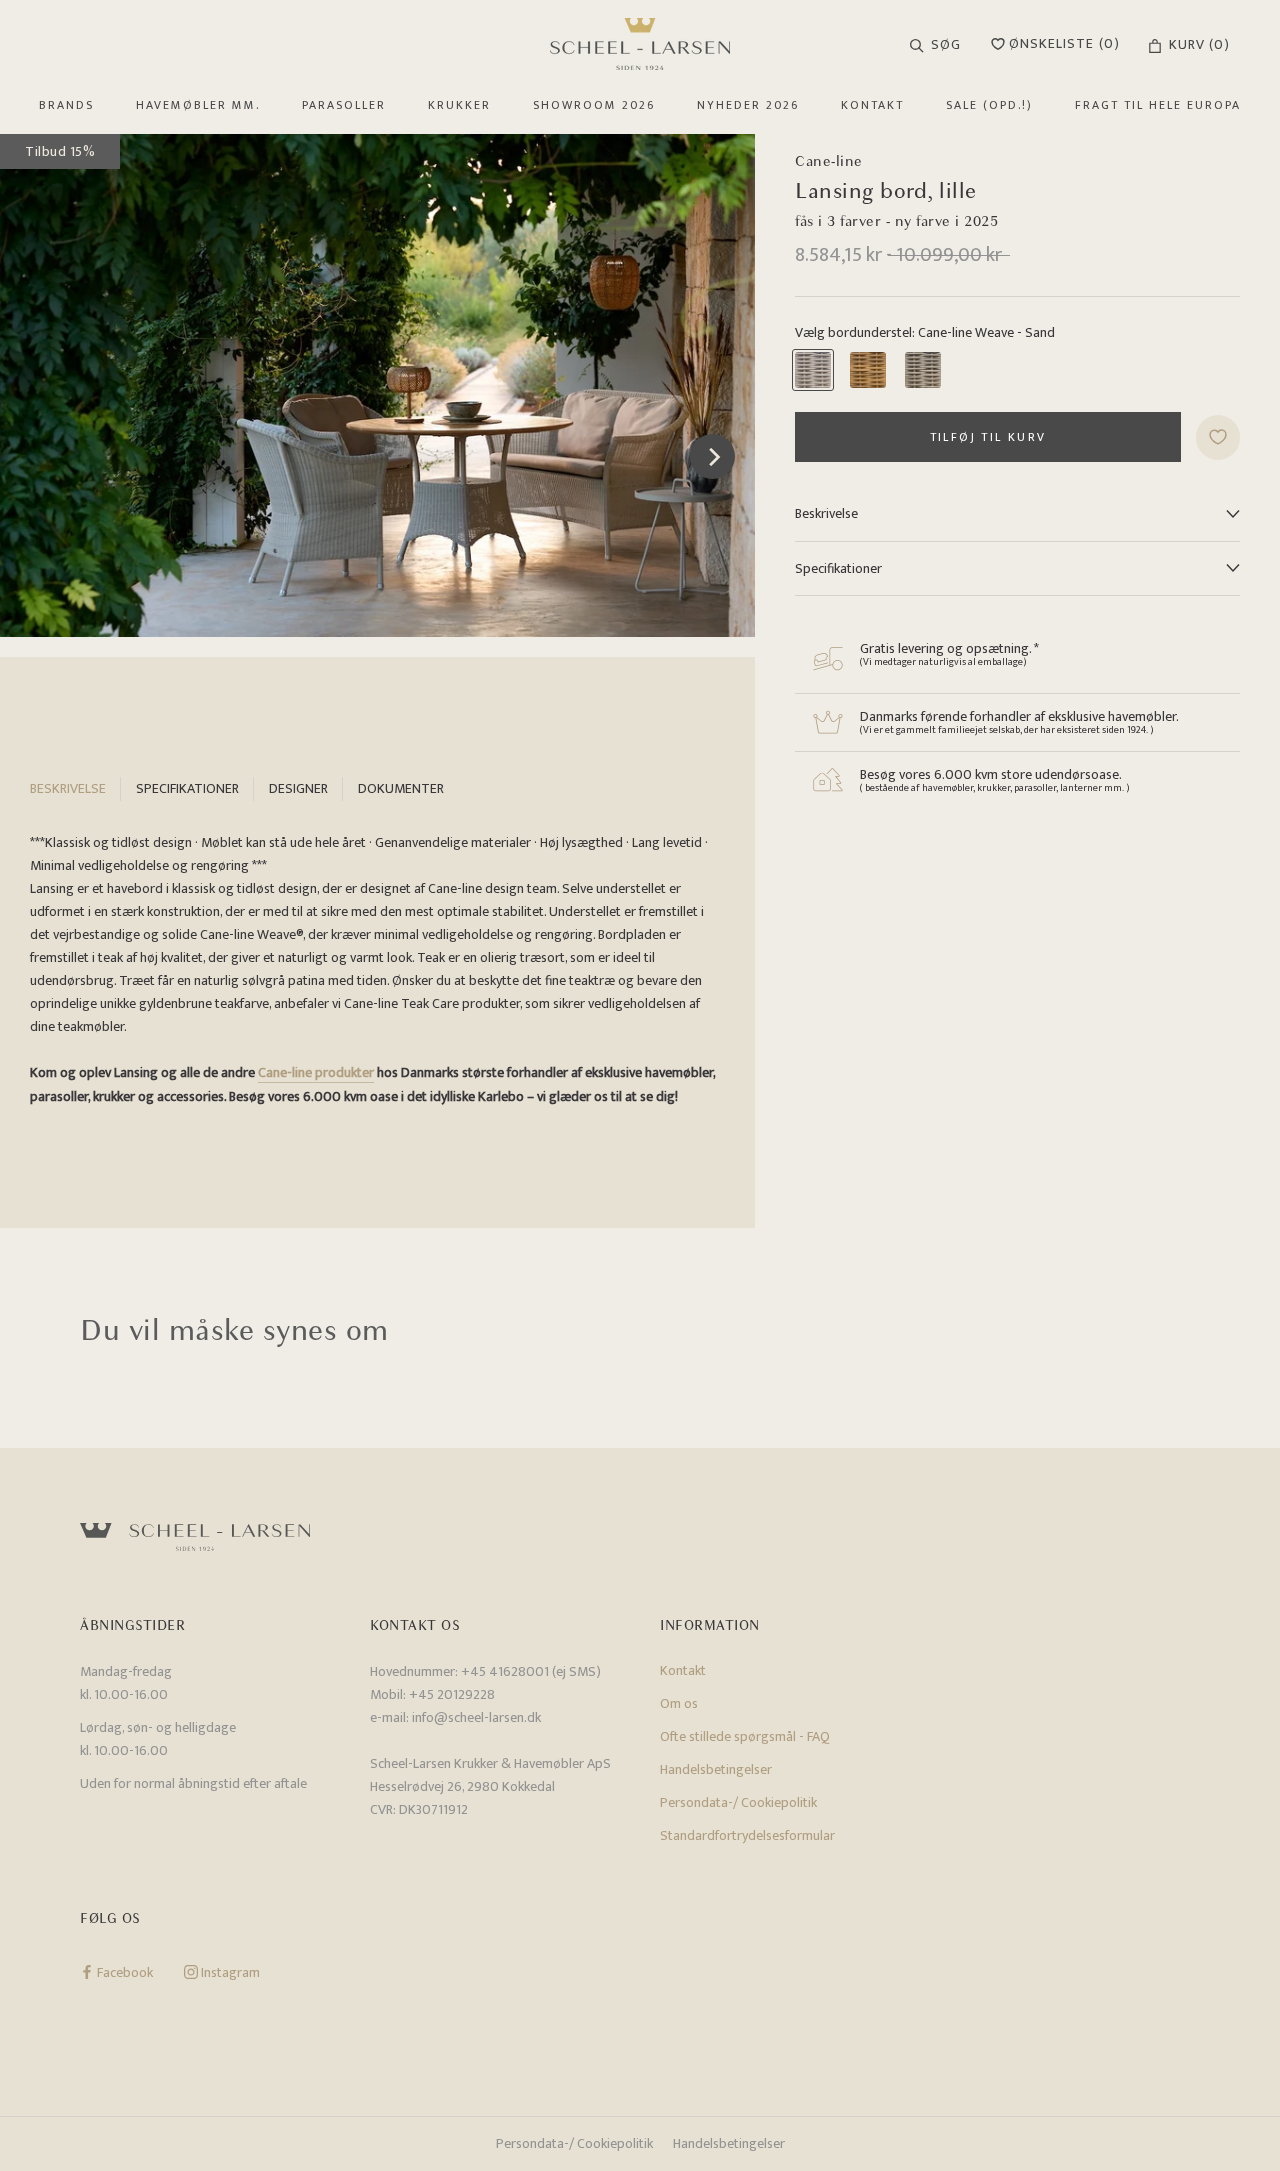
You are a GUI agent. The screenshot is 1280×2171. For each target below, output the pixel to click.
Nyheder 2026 (748, 105)
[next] (712, 456)
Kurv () (1199, 44)
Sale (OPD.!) (989, 105)
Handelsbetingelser (716, 1769)
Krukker (459, 105)
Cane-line (829, 161)
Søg (946, 44)
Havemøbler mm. (198, 105)
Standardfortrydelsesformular (747, 1835)
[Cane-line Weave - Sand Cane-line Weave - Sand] (813, 370)
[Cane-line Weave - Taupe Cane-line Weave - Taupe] (923, 370)
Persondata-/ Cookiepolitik (738, 1802)
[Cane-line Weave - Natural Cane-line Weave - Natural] (868, 370)
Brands (66, 105)
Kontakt (872, 105)
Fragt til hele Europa (1158, 105)
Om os (679, 1703)
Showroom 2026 (594, 105)
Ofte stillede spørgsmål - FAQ (745, 1736)
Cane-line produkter (316, 1072)
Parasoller (344, 105)
